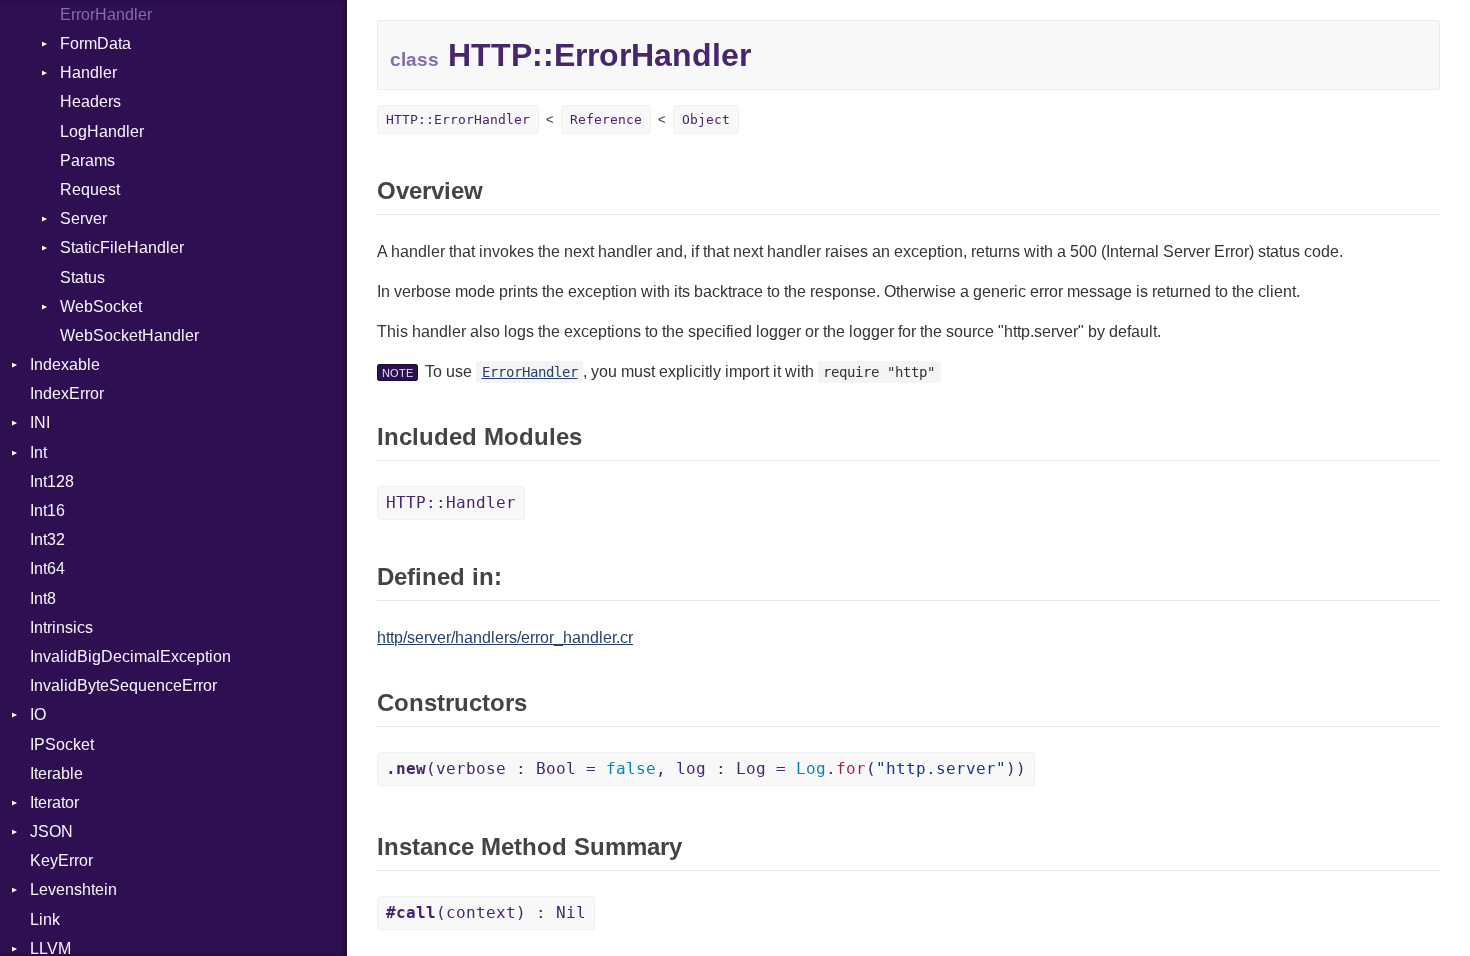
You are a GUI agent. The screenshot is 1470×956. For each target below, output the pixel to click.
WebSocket (101, 306)
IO (38, 714)
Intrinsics (61, 627)
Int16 (47, 510)
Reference (606, 119)
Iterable (56, 773)
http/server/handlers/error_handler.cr (505, 637)
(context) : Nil (486, 912)
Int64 (47, 568)
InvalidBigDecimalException (130, 656)
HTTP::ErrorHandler (458, 119)
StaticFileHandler (122, 247)
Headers (90, 101)
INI (40, 422)
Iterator (54, 802)
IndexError (67, 393)
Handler (88, 72)
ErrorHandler (106, 14)
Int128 (52, 481)
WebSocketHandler (129, 335)
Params (87, 160)
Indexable (65, 364)
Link (45, 919)
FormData (95, 43)
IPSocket (62, 744)
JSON (51, 831)
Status (82, 277)
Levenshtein (73, 889)
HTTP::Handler (451, 502)
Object (706, 119)
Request (90, 189)
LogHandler (102, 131)
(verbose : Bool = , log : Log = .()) (706, 768)
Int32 (47, 539)
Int (38, 452)
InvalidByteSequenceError (123, 685)
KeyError (61, 860)
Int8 (43, 598)
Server (83, 218)
